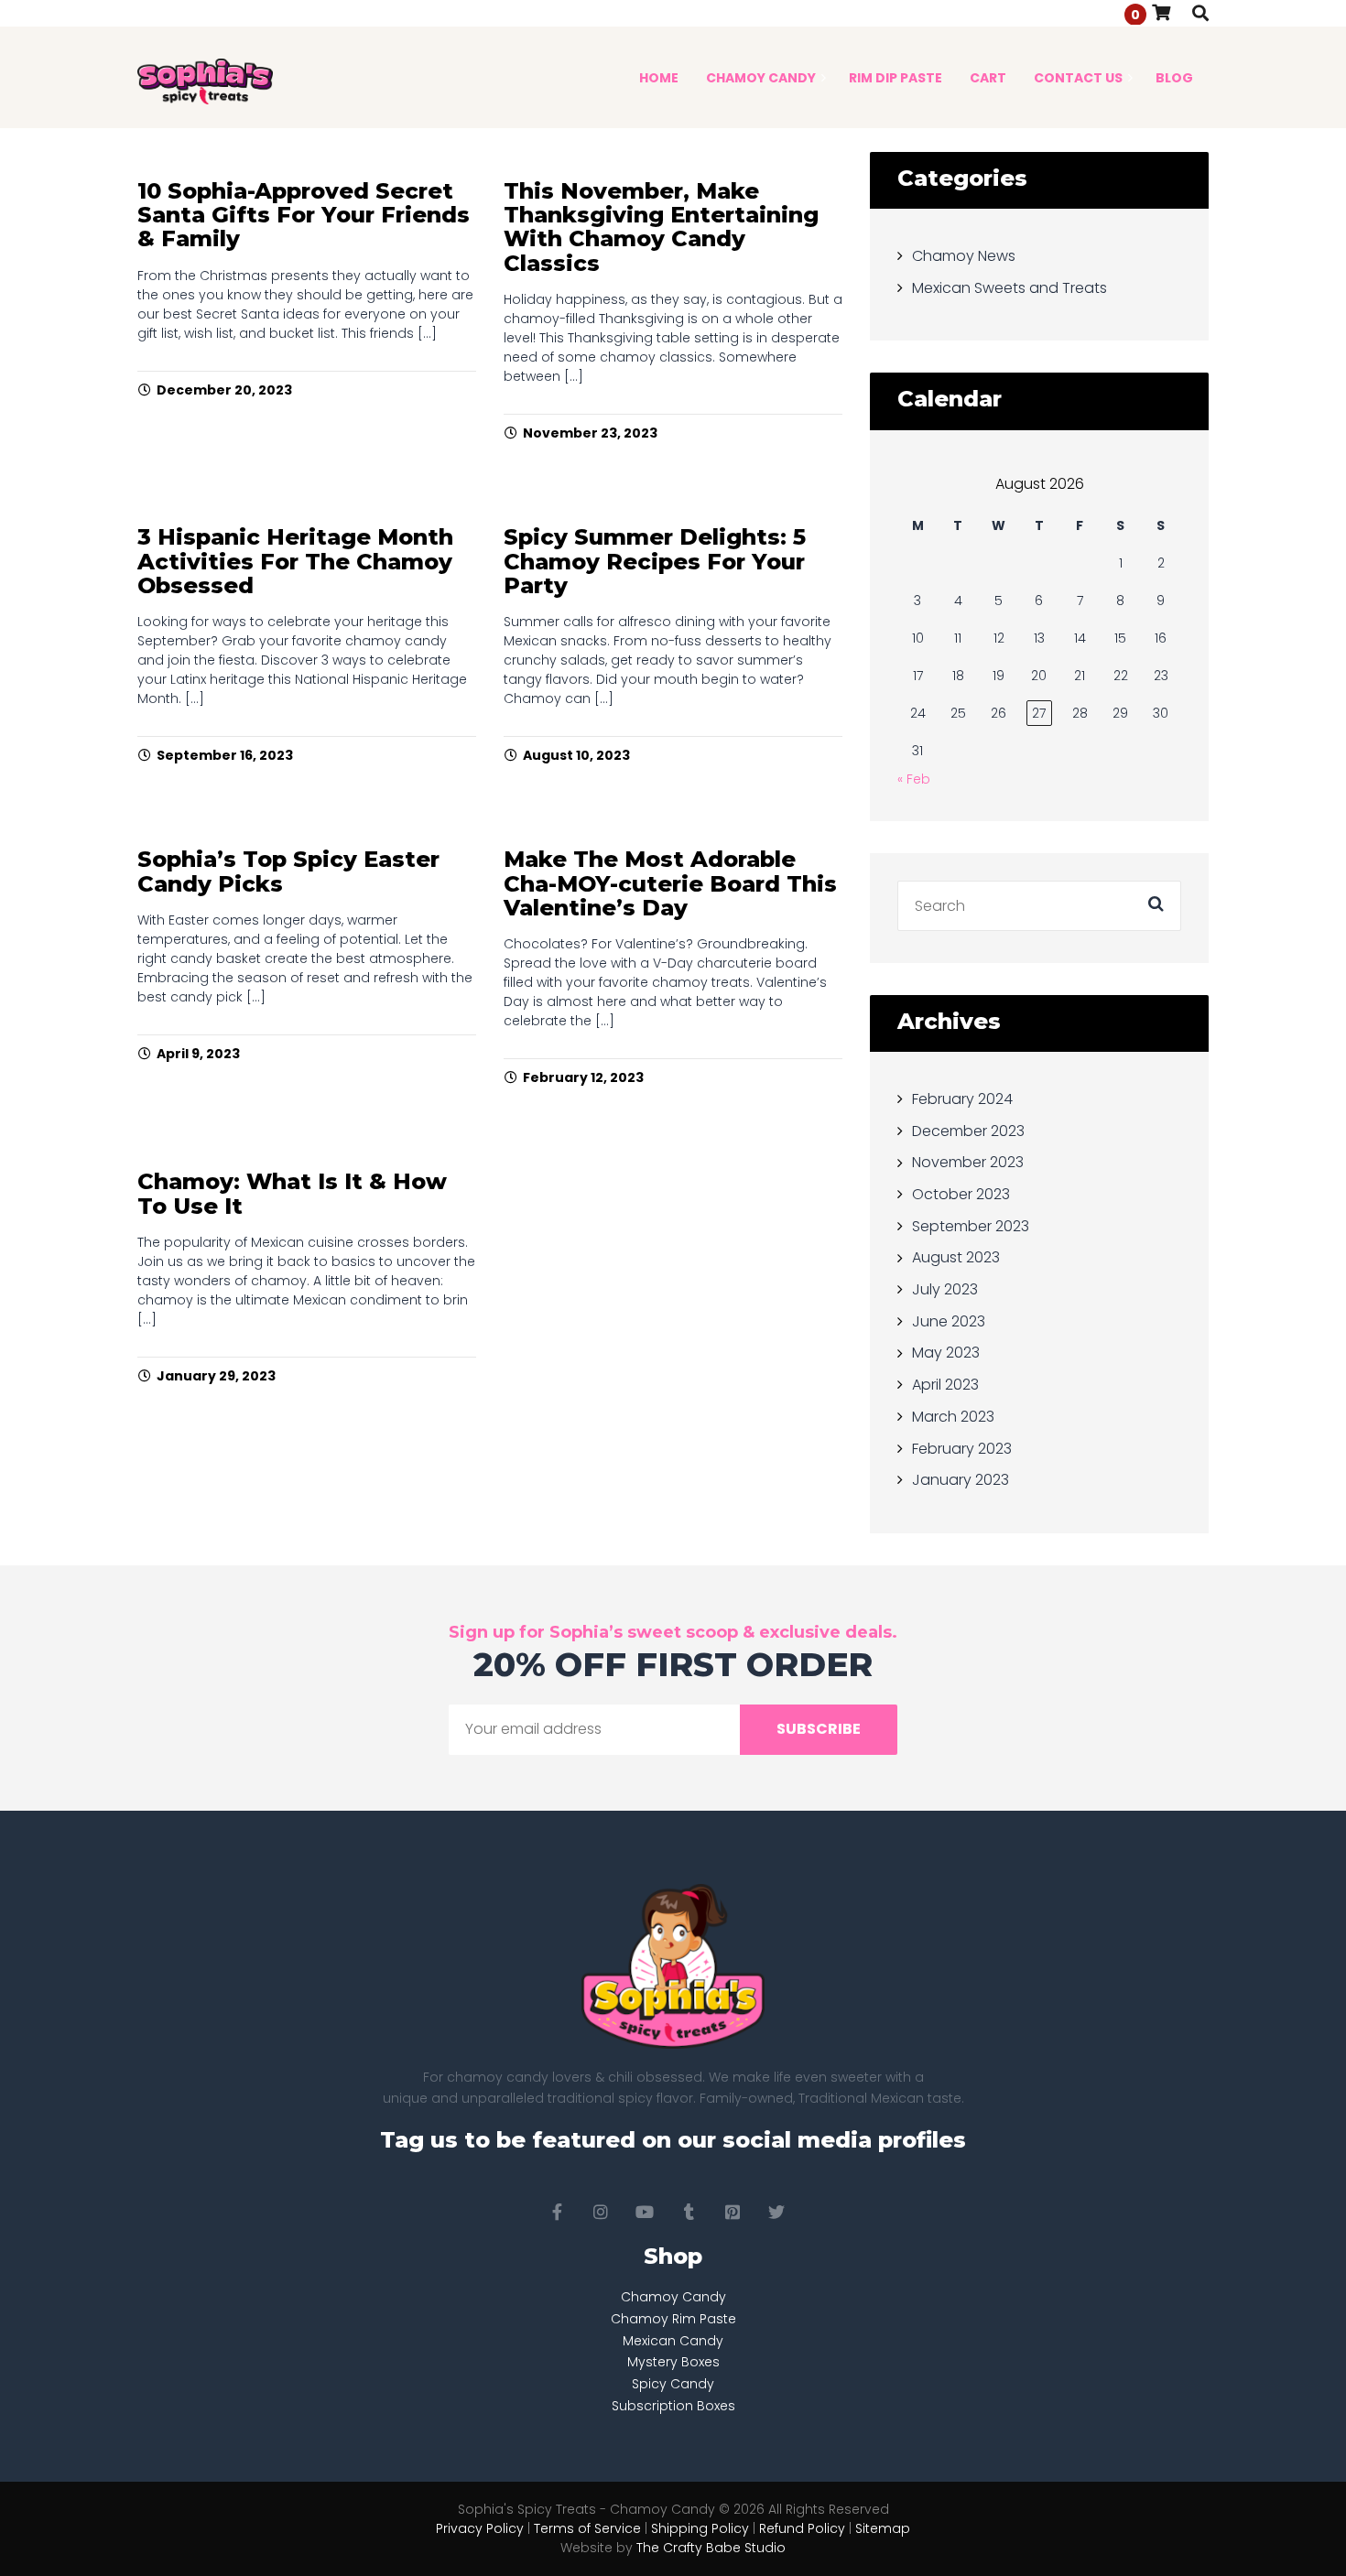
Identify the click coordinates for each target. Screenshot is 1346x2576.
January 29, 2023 (216, 1376)
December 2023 (968, 1130)
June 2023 (949, 1320)
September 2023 (971, 1225)
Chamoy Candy (673, 2297)
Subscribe (819, 1729)
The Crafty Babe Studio (711, 2548)
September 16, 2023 (225, 755)
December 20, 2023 (224, 390)
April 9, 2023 (198, 1054)
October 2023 (961, 1194)
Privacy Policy (480, 2528)
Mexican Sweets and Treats (1009, 287)
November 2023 (968, 1162)
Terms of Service (587, 2528)
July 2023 (945, 1289)
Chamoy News (964, 256)
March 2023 (953, 1417)
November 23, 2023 (590, 433)
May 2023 (946, 1353)
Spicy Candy (673, 2384)
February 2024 (962, 1099)
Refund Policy (802, 2528)
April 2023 (945, 1385)
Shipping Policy (700, 2528)
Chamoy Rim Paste (673, 2319)
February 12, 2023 (583, 1077)
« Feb (914, 779)
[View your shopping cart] (1161, 12)
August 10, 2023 (576, 755)
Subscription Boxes (673, 2406)
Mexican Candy (673, 2341)
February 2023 (962, 1448)
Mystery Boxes (673, 2362)
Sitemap (883, 2528)
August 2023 (956, 1257)
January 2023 (961, 1480)
